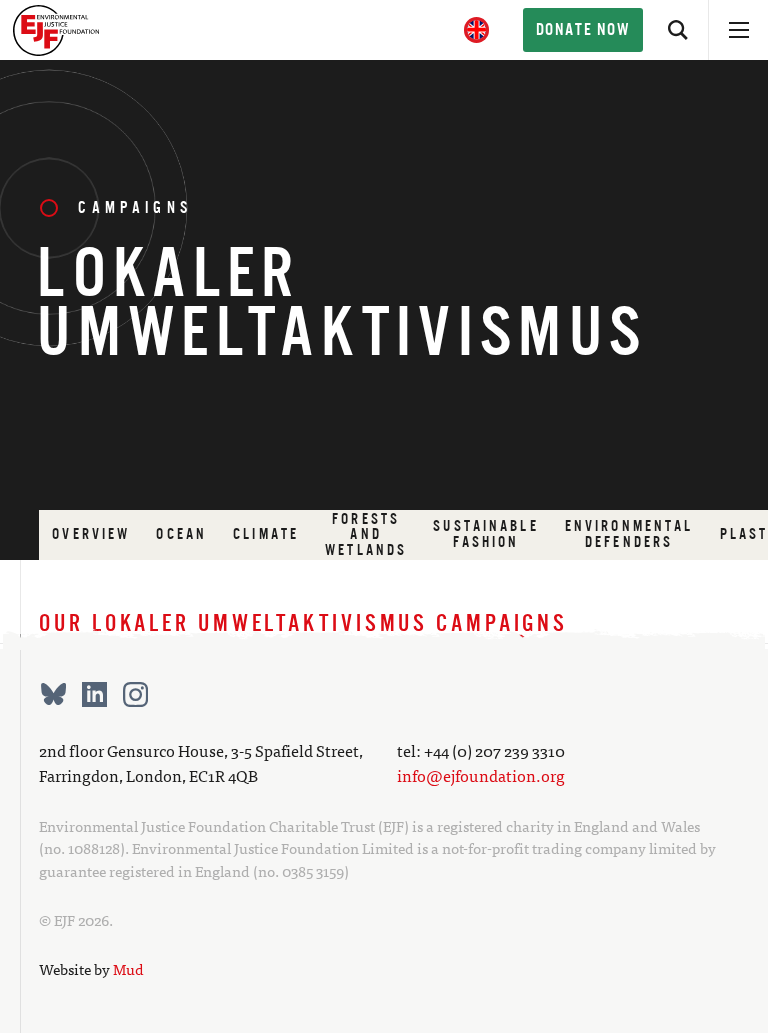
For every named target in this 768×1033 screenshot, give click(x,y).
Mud (128, 969)
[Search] (678, 30)
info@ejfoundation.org (481, 775)
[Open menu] (738, 30)
